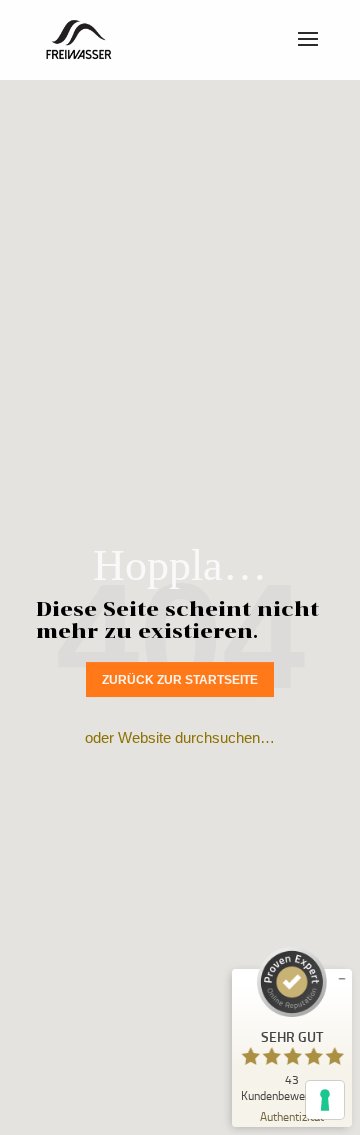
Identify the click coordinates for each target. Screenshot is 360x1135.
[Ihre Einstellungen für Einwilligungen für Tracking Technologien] (325, 1100)
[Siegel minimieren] (342, 979)
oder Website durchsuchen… (180, 737)
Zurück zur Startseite (180, 680)
